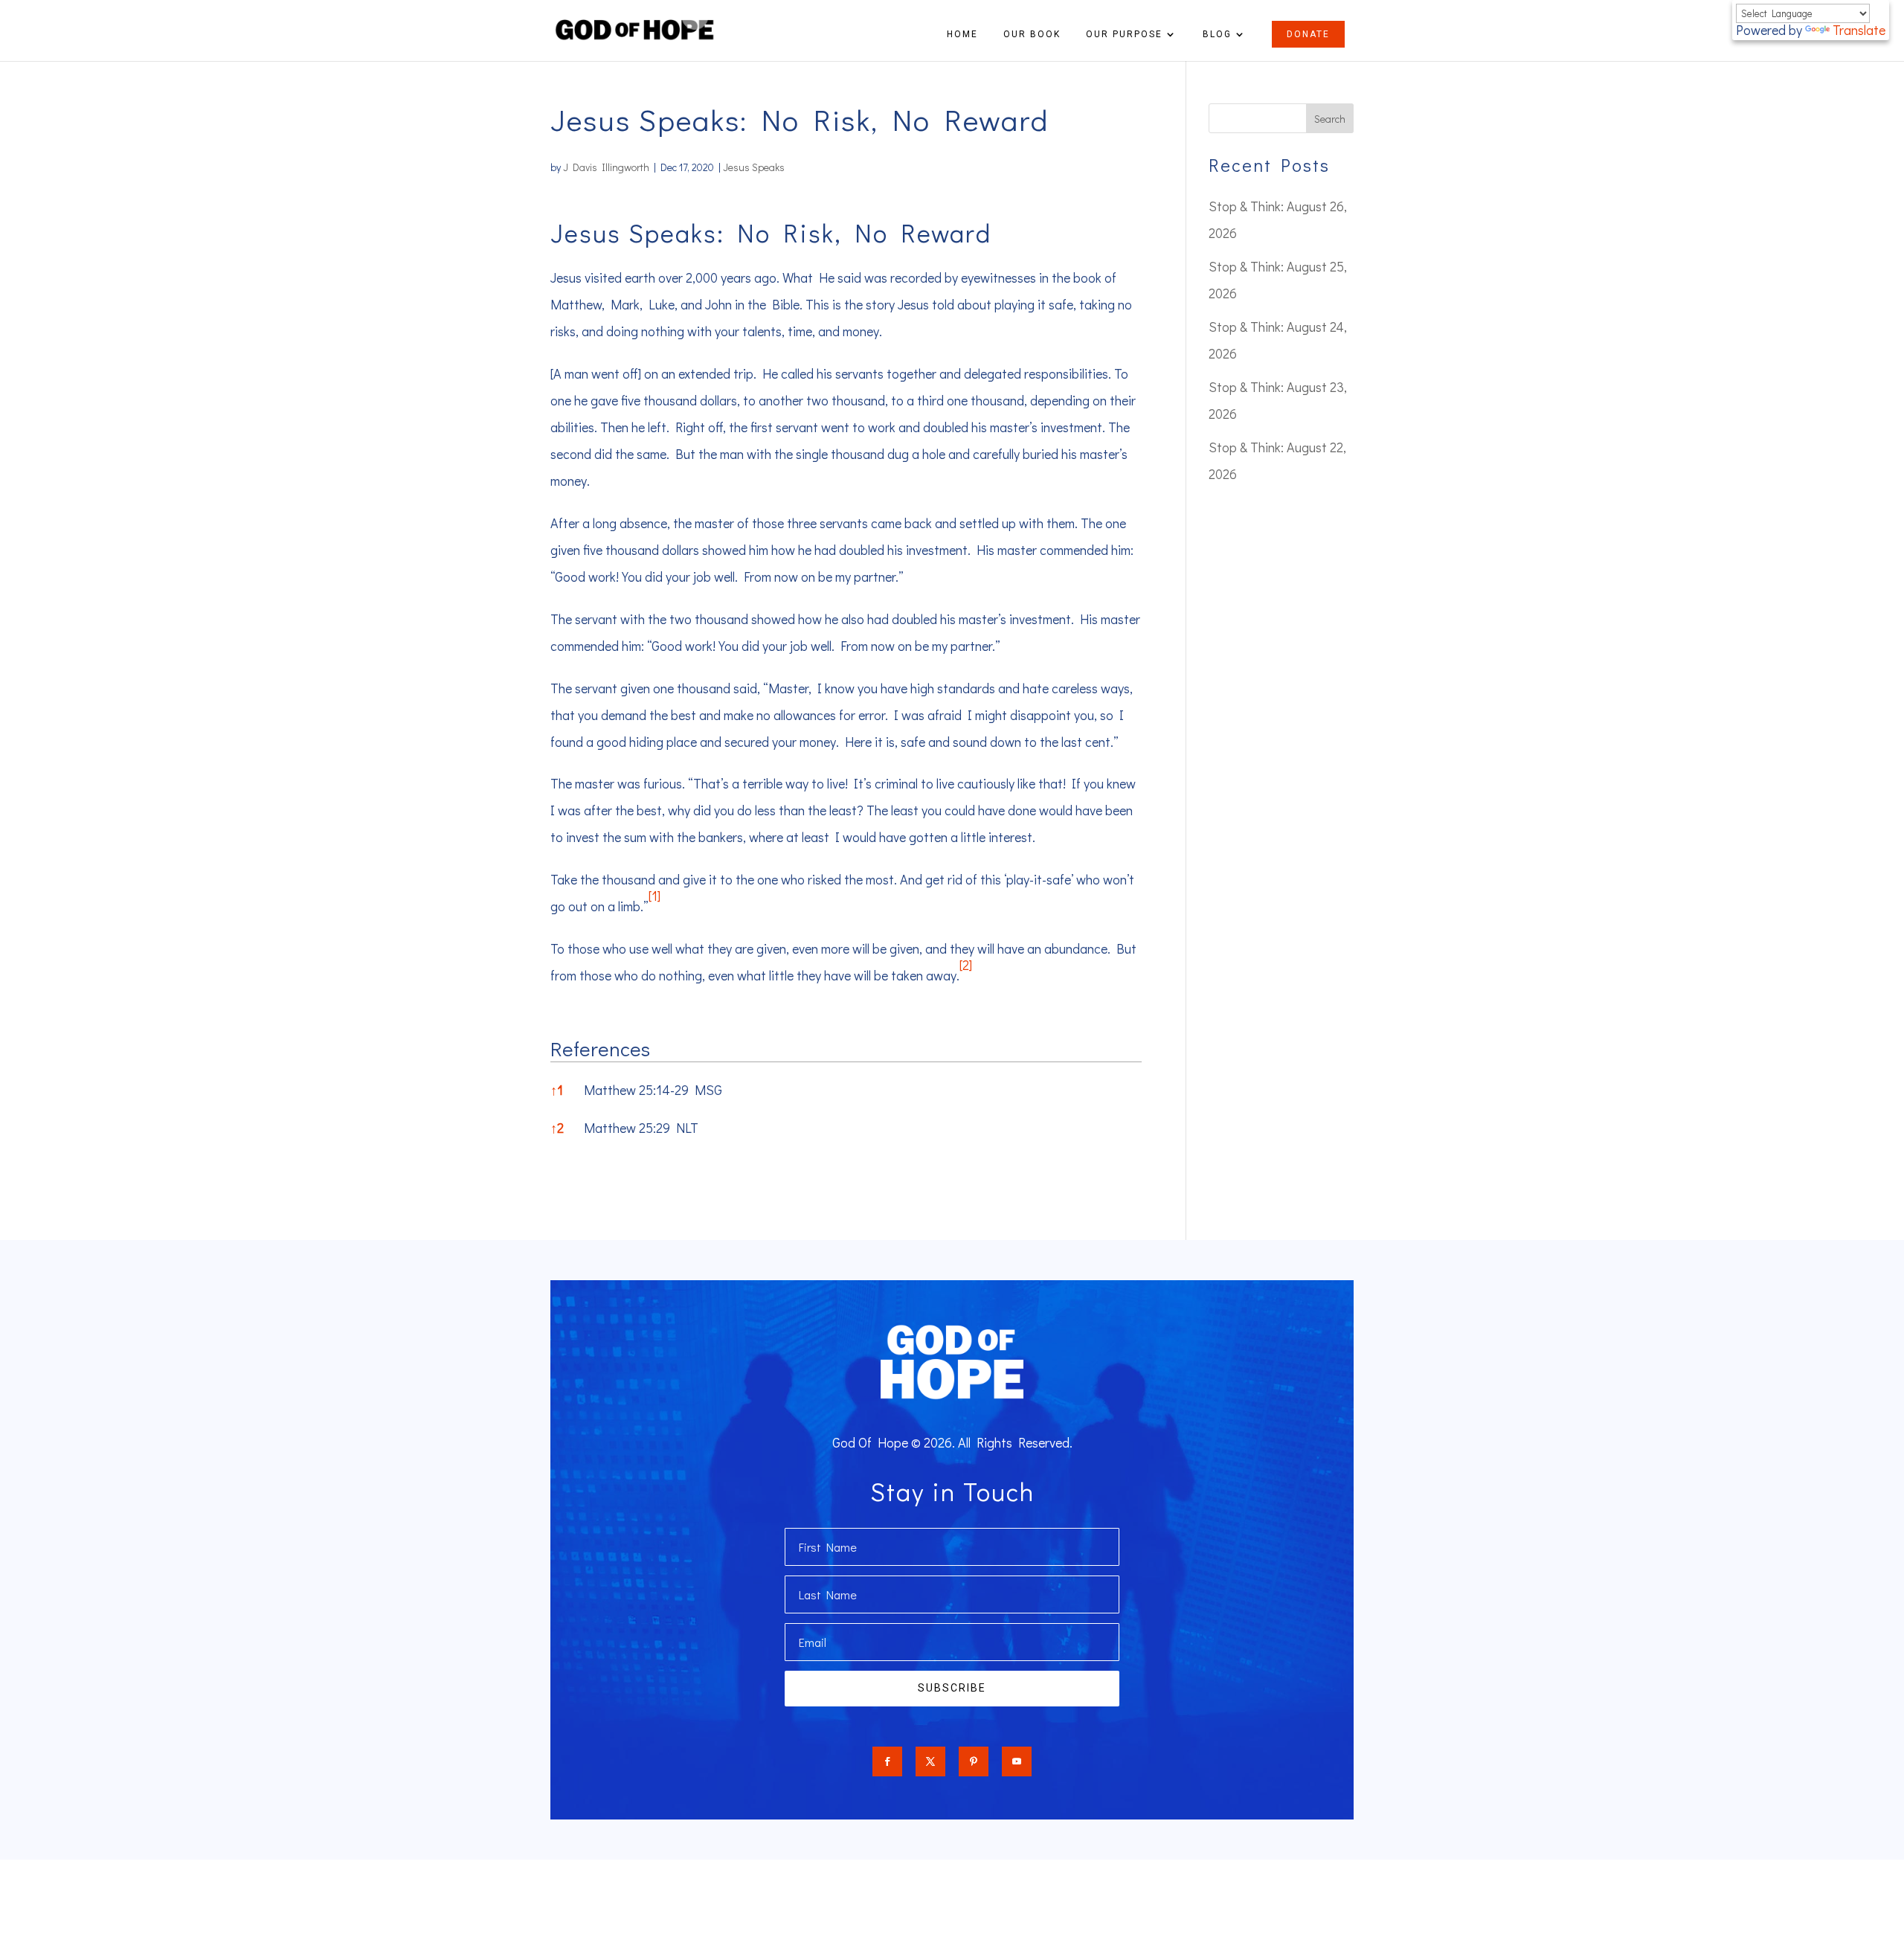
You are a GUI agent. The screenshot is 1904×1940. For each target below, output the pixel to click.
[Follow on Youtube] (1017, 1761)
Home (962, 34)
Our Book (1032, 34)
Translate (1859, 30)
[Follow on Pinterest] (974, 1761)
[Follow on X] (930, 1761)
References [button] (600, 1048)
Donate (1308, 34)
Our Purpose (1124, 34)
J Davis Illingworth (606, 167)
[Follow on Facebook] (887, 1761)
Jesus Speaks (754, 167)
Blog (1217, 34)
